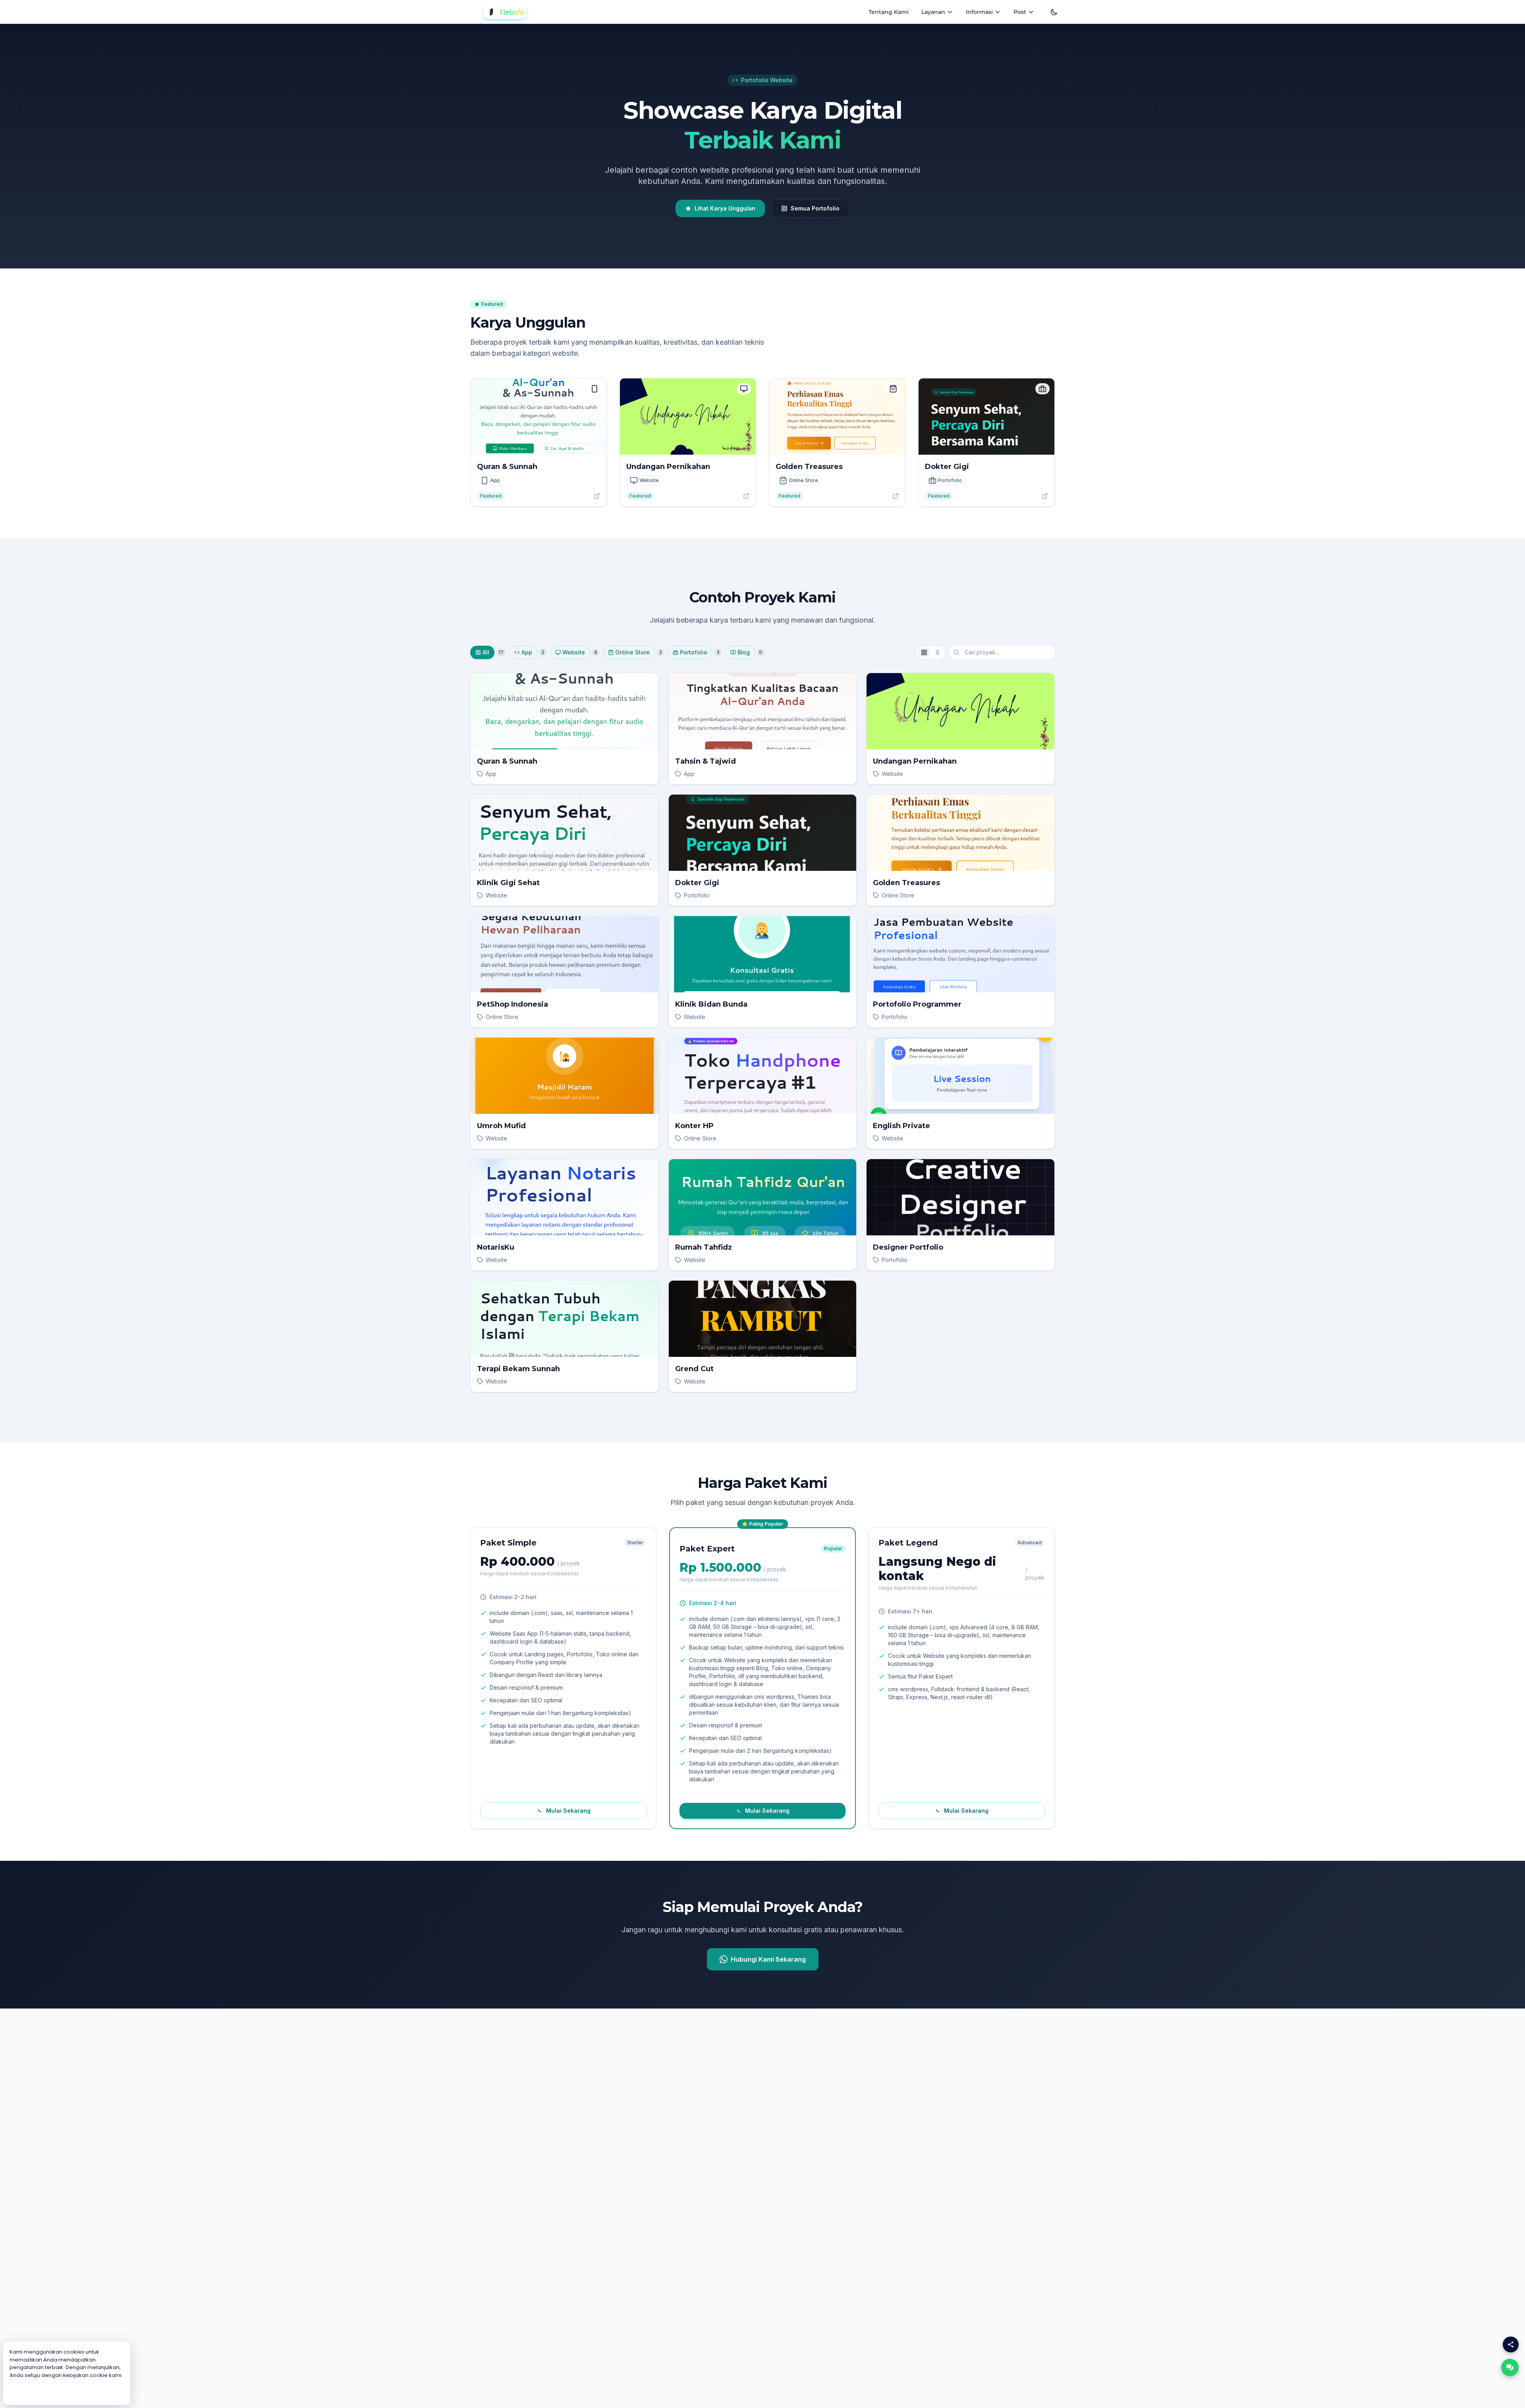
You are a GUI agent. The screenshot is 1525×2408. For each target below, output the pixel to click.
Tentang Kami (889, 12)
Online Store (632, 652)
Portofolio (694, 652)
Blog (744, 652)
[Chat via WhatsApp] (1510, 2367)
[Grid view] (924, 652)
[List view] (937, 652)
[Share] (1511, 2344)
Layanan (933, 12)
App (527, 652)
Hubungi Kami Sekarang (768, 1959)
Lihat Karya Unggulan (725, 208)
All (486, 652)
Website (574, 652)
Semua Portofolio (815, 208)
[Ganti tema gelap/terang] (1054, 12)
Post (1020, 12)
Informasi (979, 12)
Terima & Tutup (67, 2391)
